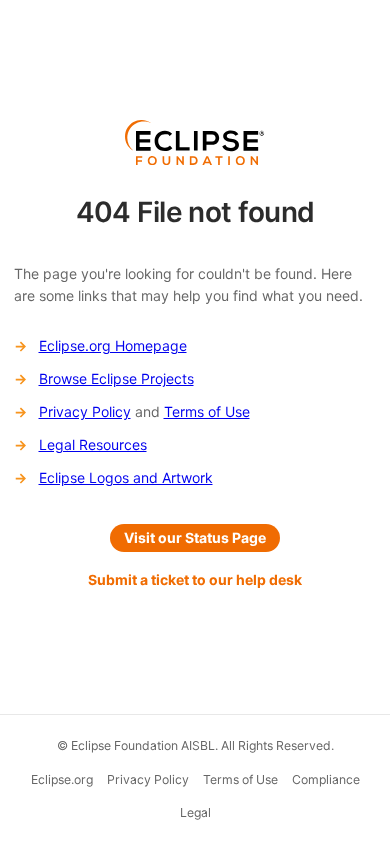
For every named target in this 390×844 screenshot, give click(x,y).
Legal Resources (93, 444)
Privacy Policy (85, 411)
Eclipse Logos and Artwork (126, 477)
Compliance (326, 779)
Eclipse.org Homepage (113, 345)
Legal (195, 812)
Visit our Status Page (195, 537)
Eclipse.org (62, 779)
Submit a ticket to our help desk (195, 579)
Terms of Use (207, 411)
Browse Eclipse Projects (116, 378)
